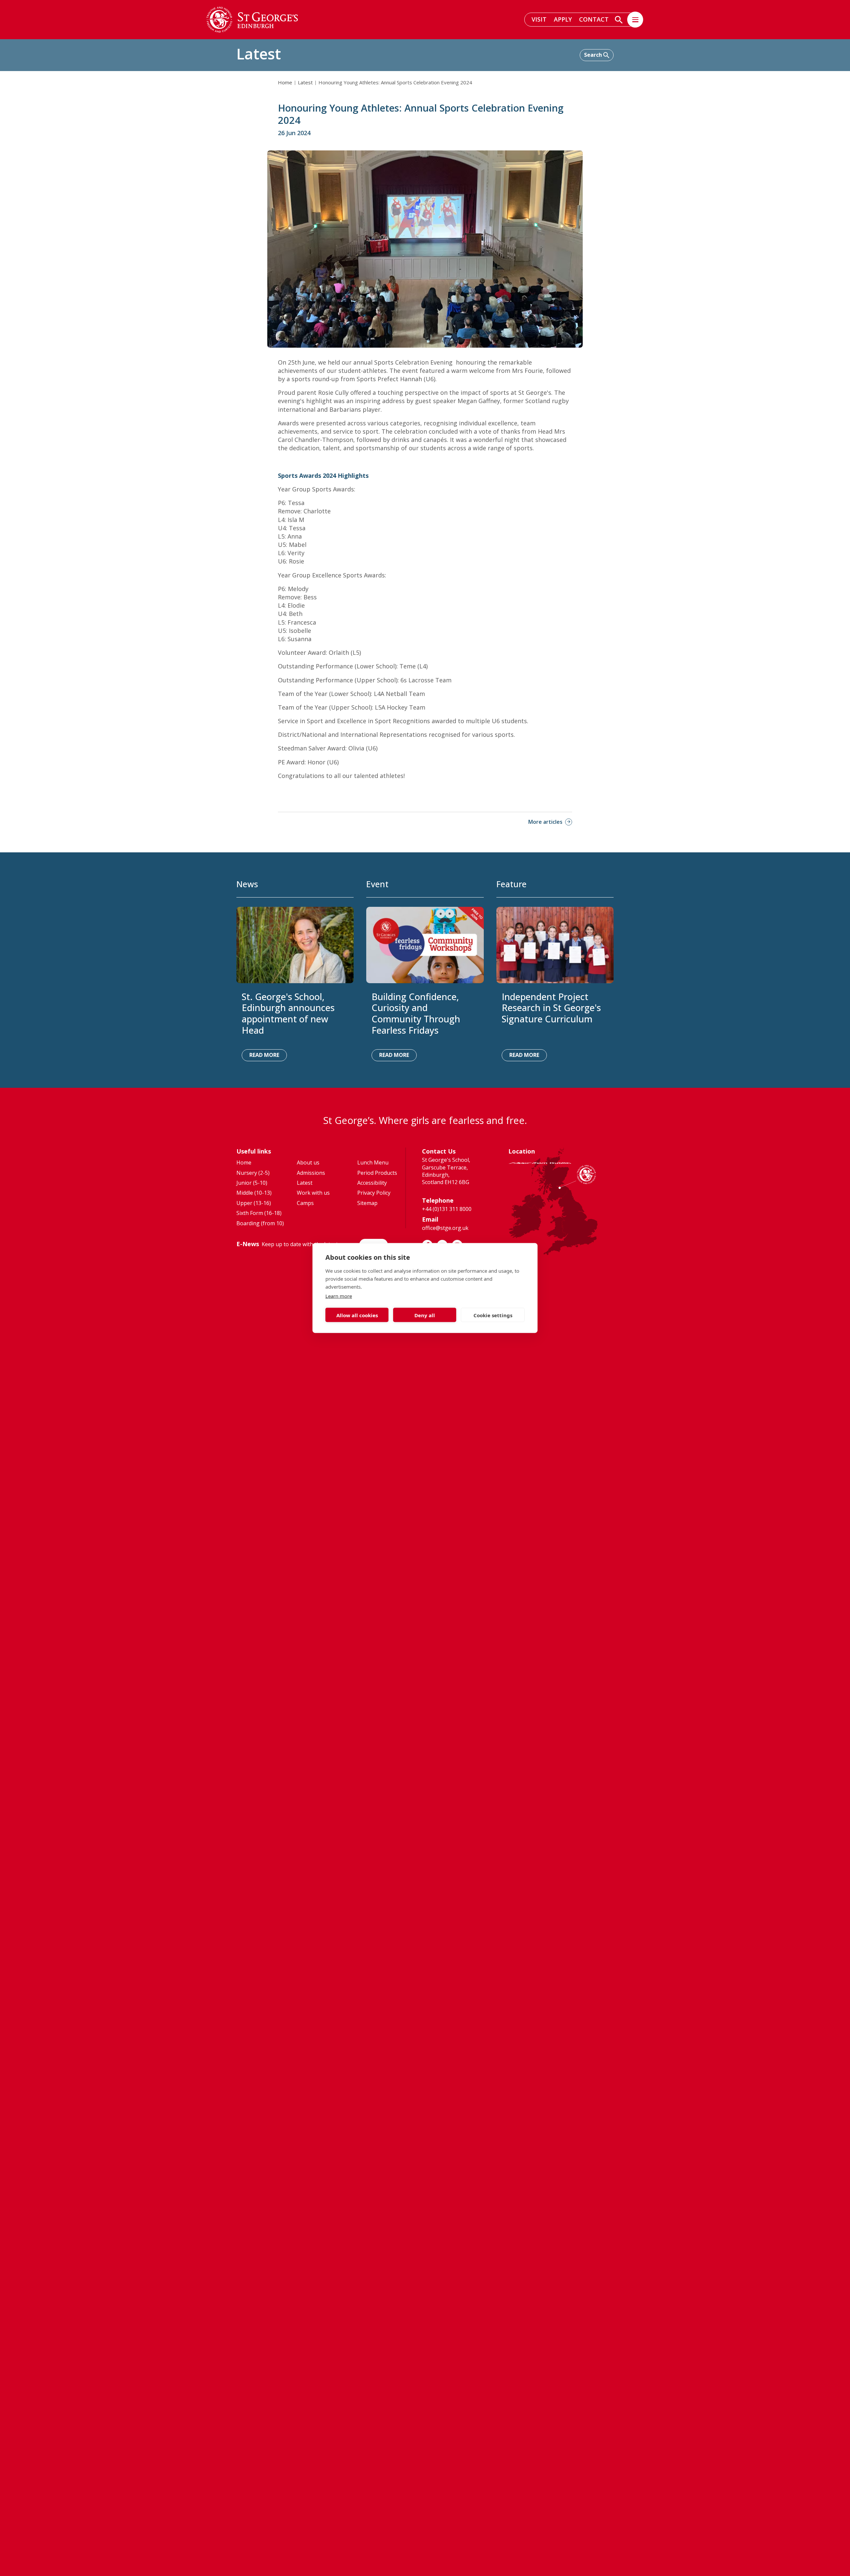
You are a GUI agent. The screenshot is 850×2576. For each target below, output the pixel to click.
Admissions (311, 1173)
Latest (305, 82)
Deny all (425, 1315)
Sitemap (367, 1203)
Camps (305, 1203)
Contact (594, 19)
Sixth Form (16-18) (259, 1213)
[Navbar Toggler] (635, 20)
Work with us (313, 1193)
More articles (545, 822)
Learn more (339, 1296)
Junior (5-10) (252, 1183)
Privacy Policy (374, 1193)
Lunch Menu (373, 1162)
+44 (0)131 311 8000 (447, 1209)
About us (308, 1162)
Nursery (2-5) (253, 1173)
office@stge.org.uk (445, 1228)
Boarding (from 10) (260, 1223)
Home (285, 82)
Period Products (377, 1173)
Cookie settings (493, 1315)
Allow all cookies (357, 1315)
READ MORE (264, 1055)
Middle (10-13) (254, 1193)
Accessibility (372, 1183)
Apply (563, 19)
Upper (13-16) (254, 1203)
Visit (539, 19)
